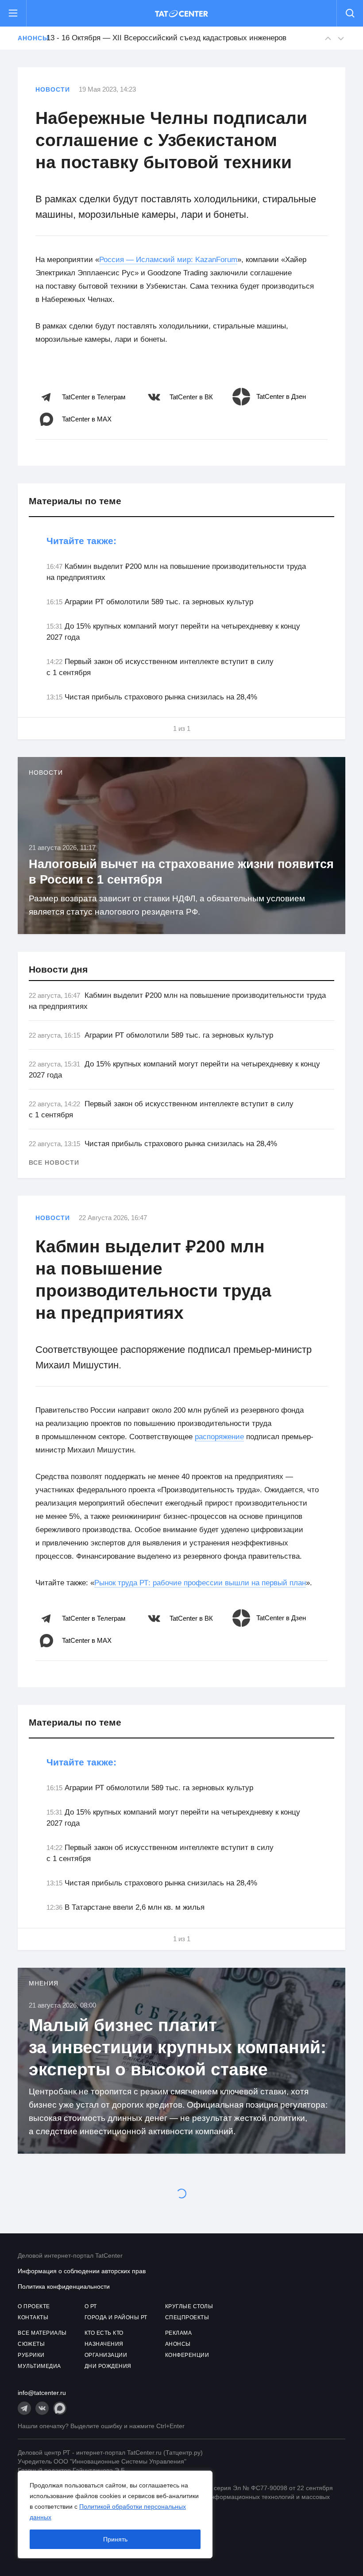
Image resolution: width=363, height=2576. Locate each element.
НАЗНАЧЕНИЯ (104, 2344)
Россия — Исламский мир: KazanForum (168, 260)
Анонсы (27, 38)
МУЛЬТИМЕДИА (39, 2366)
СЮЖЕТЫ (31, 2344)
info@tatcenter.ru (42, 2393)
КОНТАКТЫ (33, 2317)
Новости (53, 89)
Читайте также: (81, 541)
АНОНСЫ (178, 2344)
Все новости (54, 1162)
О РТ (91, 2306)
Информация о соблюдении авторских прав (82, 2271)
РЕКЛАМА (179, 2333)
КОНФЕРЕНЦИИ (187, 2355)
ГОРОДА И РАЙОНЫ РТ (116, 2317)
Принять (115, 2539)
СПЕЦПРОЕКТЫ (187, 2317)
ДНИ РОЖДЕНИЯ (108, 2366)
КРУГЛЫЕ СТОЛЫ (189, 2306)
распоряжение (219, 1437)
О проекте (34, 2306)
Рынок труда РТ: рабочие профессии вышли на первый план (200, 1583)
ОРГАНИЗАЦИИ (106, 2355)
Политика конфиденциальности (64, 2286)
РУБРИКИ (31, 2355)
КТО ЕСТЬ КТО (104, 2333)
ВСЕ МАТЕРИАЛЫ (42, 2333)
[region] (115, 2514)
